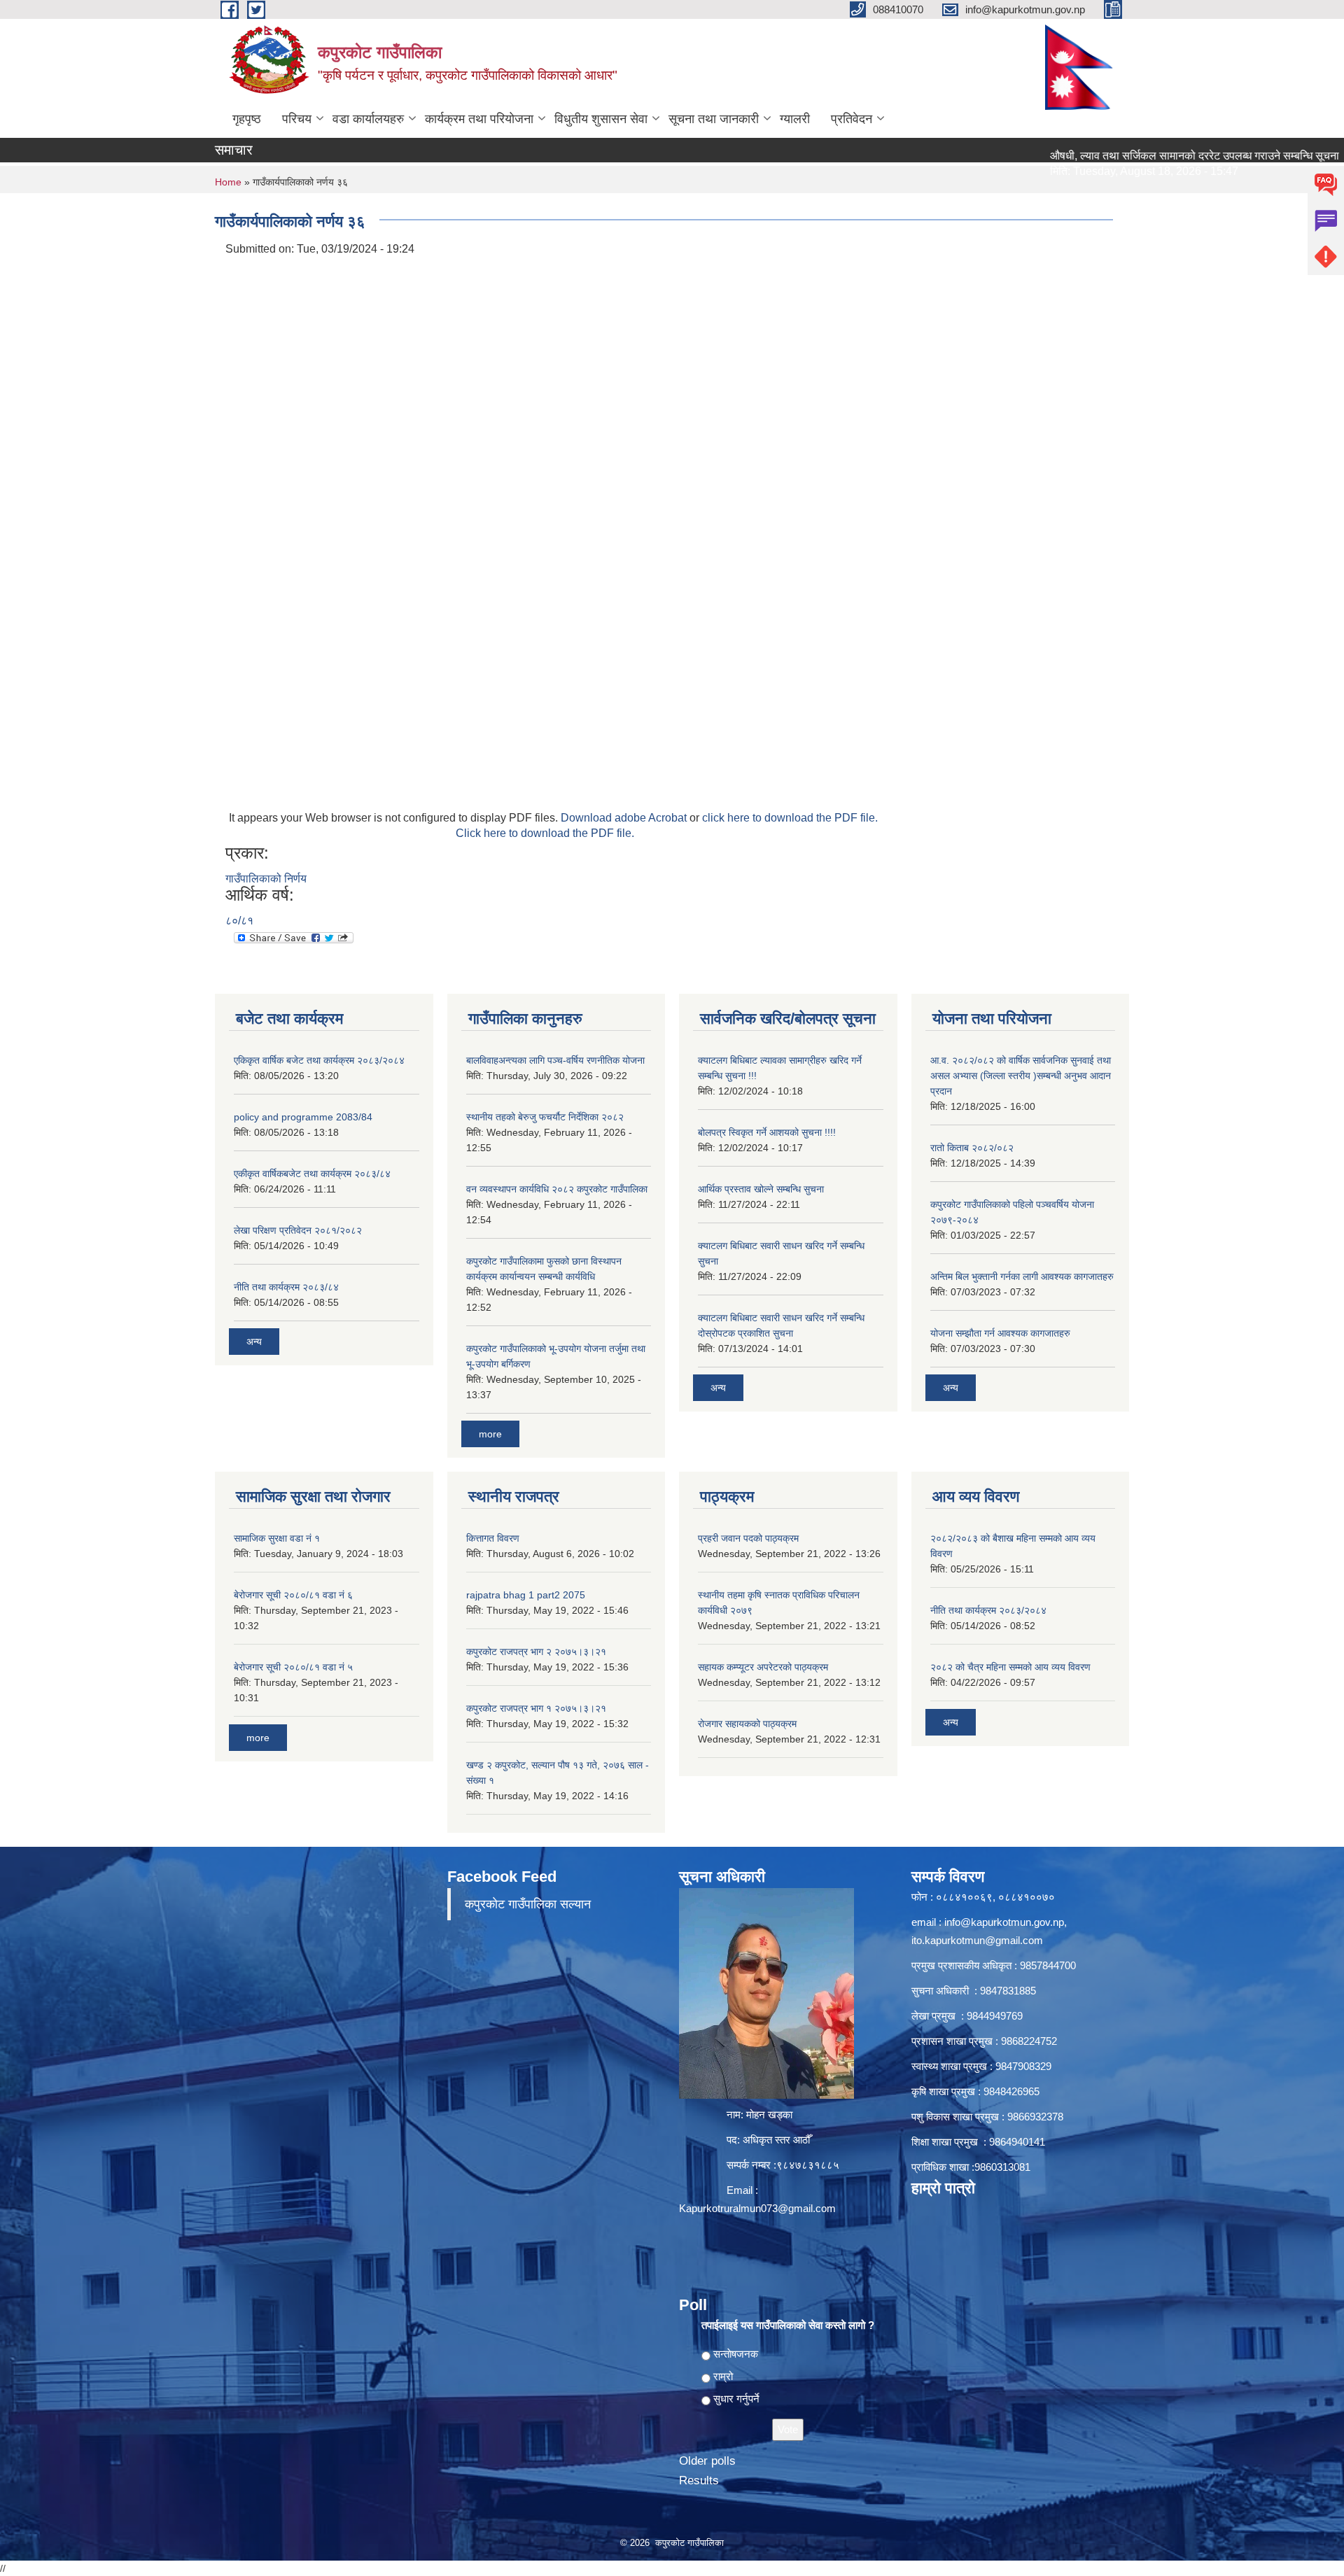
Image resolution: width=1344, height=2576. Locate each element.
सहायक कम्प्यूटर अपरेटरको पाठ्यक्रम (763, 1667)
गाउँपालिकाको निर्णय (266, 879)
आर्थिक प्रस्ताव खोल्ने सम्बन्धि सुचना (761, 1189)
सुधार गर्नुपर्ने (736, 2399)
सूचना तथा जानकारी (714, 119)
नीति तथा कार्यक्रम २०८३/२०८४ (988, 1610)
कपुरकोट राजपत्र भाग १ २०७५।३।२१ (536, 1708)
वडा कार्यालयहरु (368, 119)
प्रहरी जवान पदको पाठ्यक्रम (748, 1538)
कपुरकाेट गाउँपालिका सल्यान (528, 1904)
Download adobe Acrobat (625, 818)
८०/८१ (239, 921)
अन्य (254, 1342)
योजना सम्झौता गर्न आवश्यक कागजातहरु (1000, 1333)
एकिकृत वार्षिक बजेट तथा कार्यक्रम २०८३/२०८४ (319, 1060)
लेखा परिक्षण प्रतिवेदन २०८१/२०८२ (298, 1230)
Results (699, 2480)
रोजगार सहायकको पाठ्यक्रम (747, 1724)
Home (228, 182)
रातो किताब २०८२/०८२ (972, 1148)
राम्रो (723, 2376)
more (490, 1434)
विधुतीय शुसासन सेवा (601, 119)
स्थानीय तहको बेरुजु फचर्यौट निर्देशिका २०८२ (545, 1117)
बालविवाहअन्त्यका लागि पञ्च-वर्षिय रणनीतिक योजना (555, 1060)
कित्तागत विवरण (493, 1538)
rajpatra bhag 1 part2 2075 (526, 1595)
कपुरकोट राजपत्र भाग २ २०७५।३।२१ (536, 1652)
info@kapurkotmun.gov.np (1004, 1922)
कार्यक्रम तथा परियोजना (479, 119)
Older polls (707, 2461)
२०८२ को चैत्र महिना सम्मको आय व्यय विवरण (1010, 1667)
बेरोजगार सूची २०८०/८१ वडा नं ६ (293, 1595)
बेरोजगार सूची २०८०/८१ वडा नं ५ (293, 1667)
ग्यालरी (795, 119)
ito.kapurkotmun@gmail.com (977, 1940)
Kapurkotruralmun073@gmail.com (757, 2208)
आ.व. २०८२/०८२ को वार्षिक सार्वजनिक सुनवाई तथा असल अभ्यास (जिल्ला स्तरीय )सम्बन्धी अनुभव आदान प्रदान (1021, 1076)
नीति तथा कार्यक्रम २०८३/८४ (286, 1287)
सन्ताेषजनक (736, 2354)
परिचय (297, 119)
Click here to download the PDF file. (545, 833)
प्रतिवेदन (852, 119)
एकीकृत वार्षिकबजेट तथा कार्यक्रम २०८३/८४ (312, 1174)
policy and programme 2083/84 (303, 1117)
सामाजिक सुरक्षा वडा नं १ (277, 1538)
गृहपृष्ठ (247, 119)
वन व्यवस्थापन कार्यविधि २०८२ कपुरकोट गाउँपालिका (557, 1189)
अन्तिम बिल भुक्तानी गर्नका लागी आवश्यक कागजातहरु (1022, 1276)
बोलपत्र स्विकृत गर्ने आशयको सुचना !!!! (767, 1132)
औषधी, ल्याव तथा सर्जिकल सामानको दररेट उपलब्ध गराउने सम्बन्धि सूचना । (1140, 156)
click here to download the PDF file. (790, 818)
